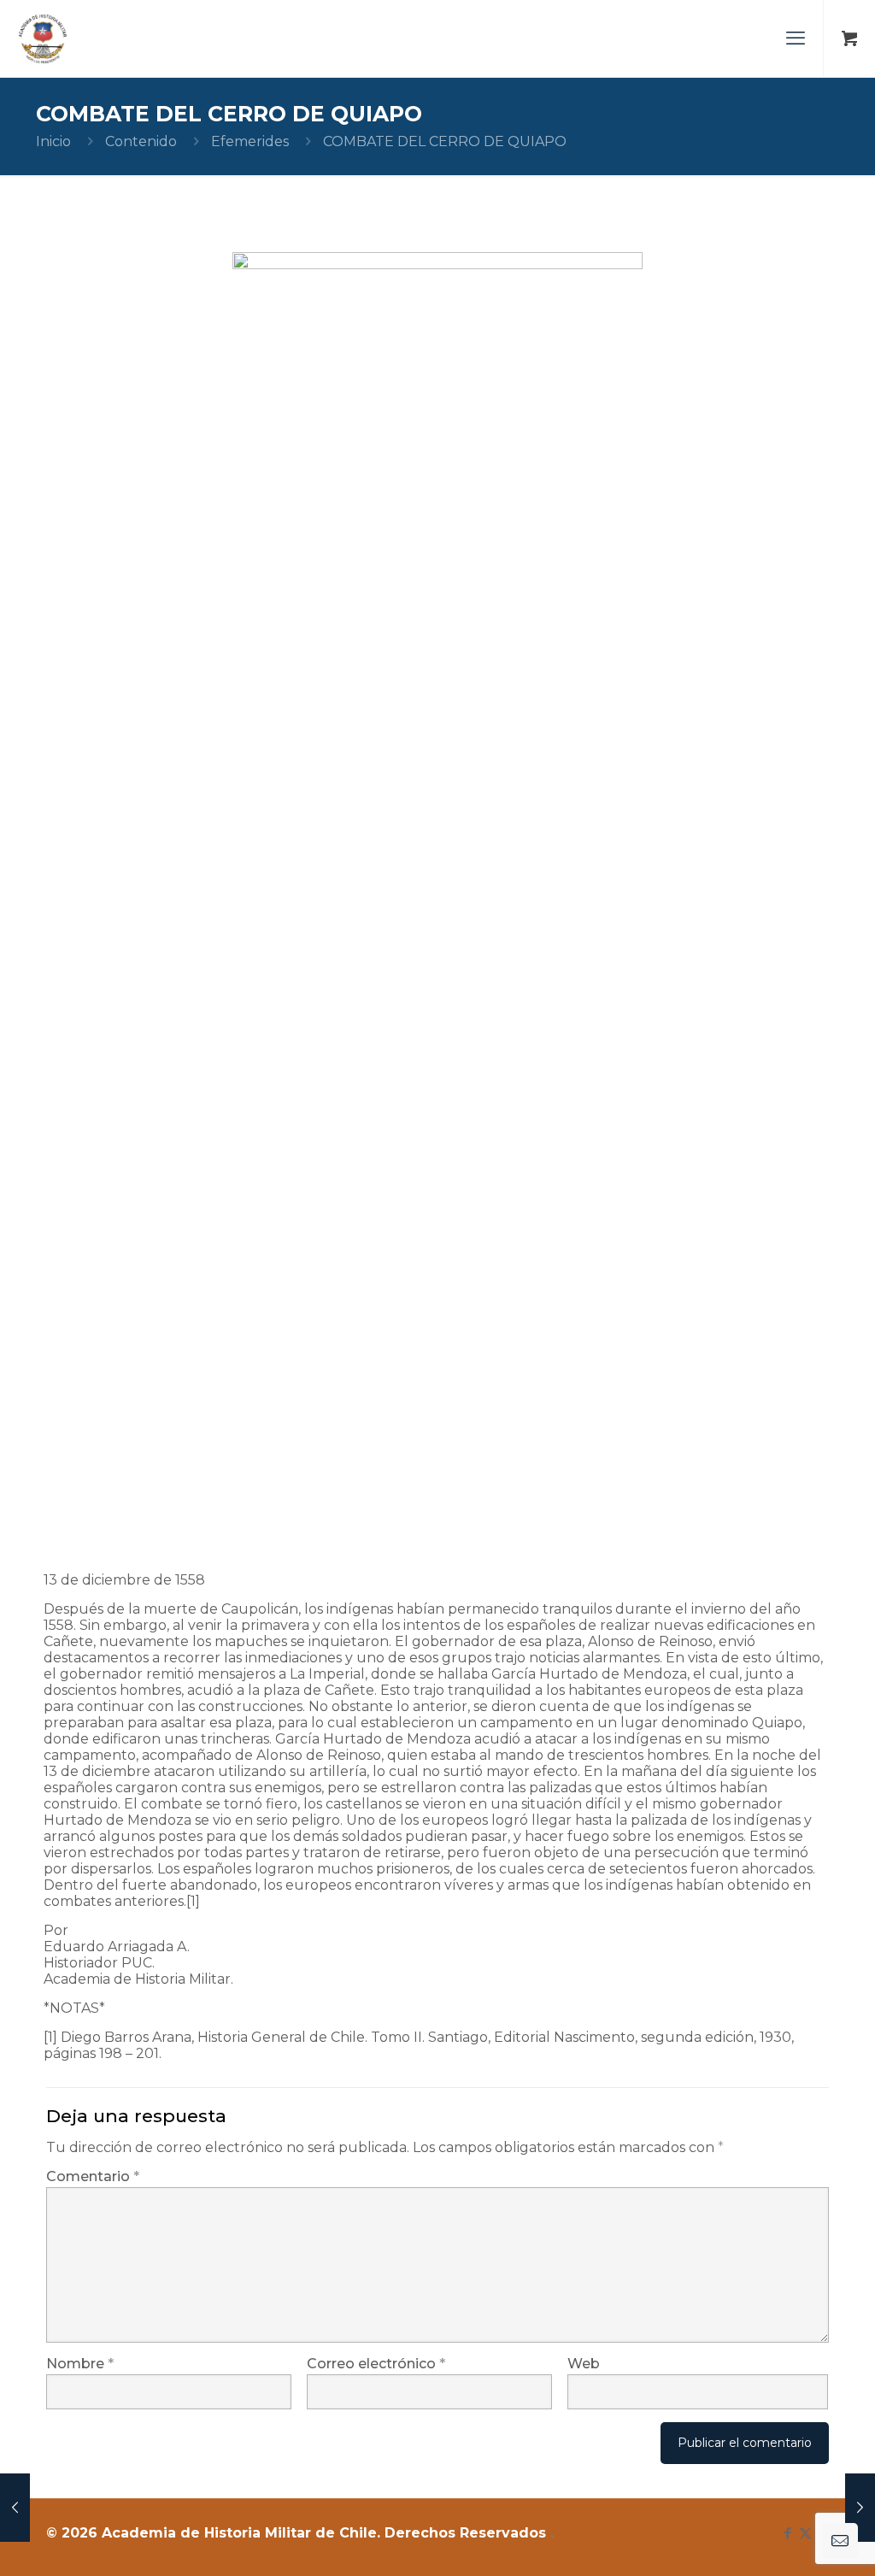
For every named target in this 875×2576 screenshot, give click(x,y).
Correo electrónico (376, 2364)
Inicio (53, 141)
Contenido (141, 141)
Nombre (80, 2364)
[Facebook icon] (787, 2533)
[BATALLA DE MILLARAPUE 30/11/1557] (15, 2508)
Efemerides (250, 141)
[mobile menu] (796, 38)
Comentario (93, 2176)
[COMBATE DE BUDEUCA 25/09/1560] (860, 2508)
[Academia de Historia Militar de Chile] (43, 38)
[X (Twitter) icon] (805, 2533)
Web (584, 2364)
